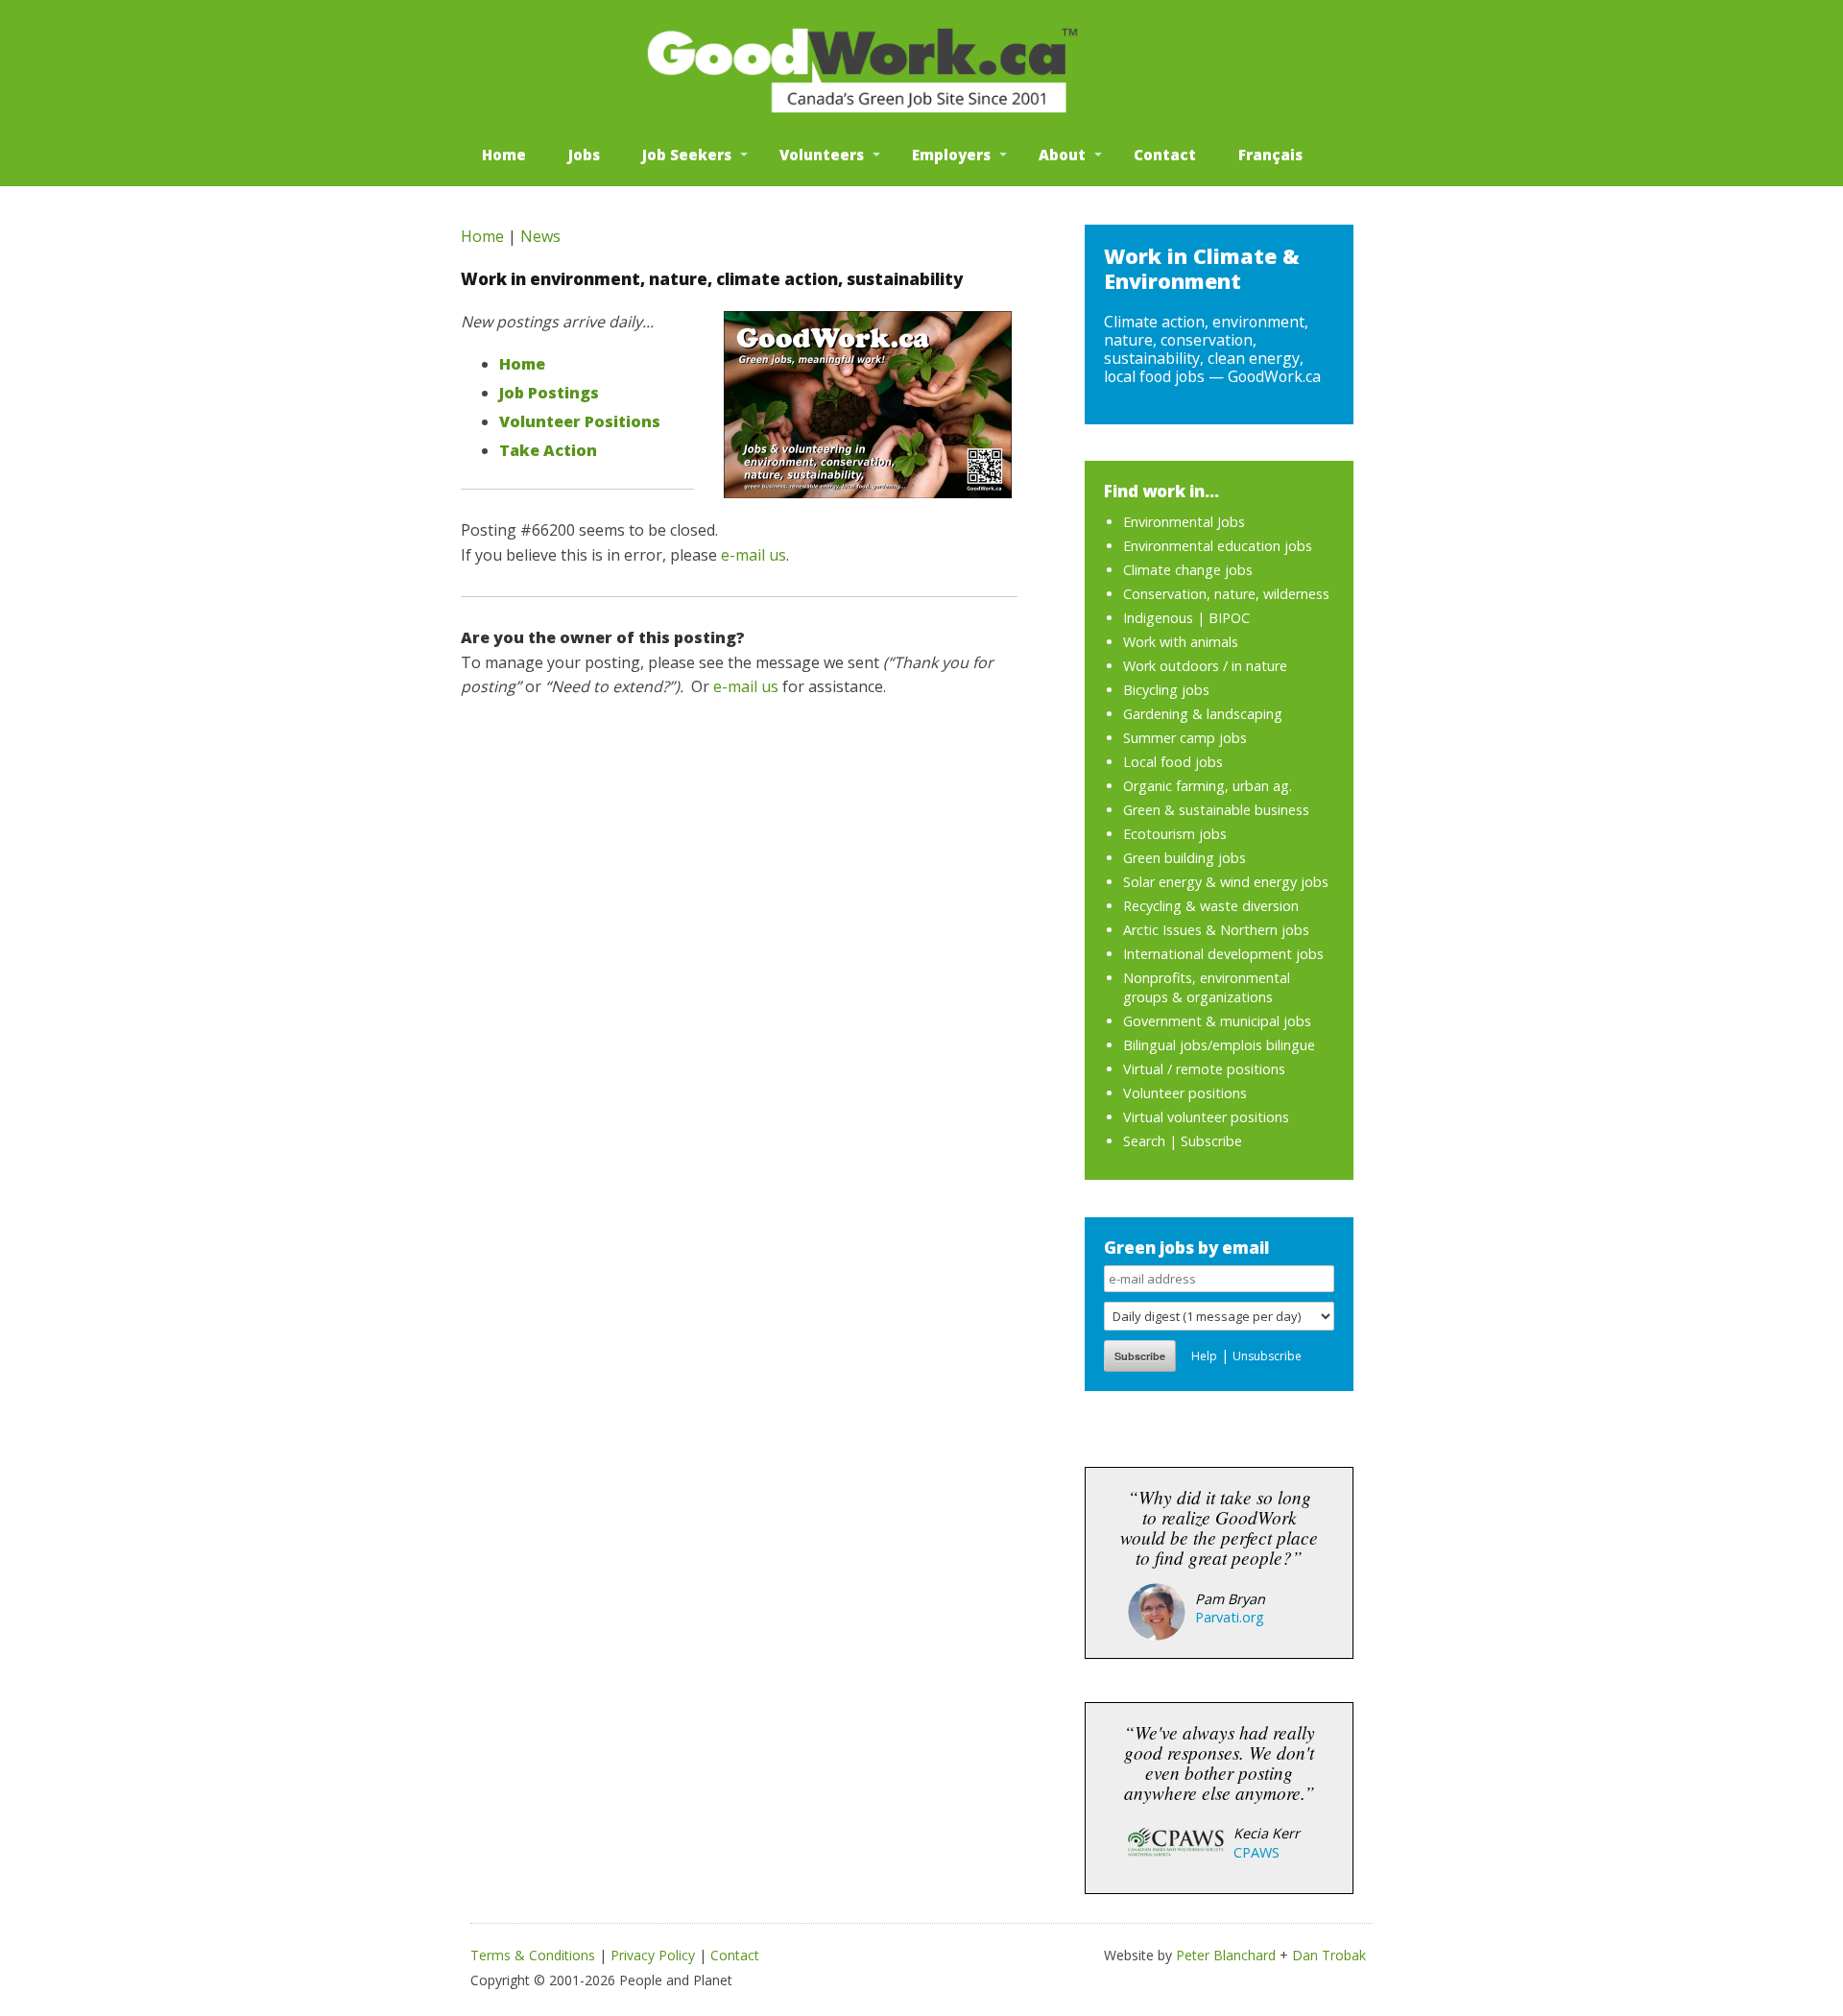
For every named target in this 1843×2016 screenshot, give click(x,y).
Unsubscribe (1267, 1356)
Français (1270, 155)
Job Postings (549, 393)
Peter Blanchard (1226, 1955)
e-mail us (754, 555)
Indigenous (1158, 618)
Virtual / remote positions (1204, 1069)
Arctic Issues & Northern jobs (1216, 930)
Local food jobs (1173, 762)
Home (504, 155)
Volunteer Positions (580, 421)
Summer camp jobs (1185, 738)
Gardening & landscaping (1203, 714)
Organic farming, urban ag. (1208, 786)
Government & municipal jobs (1217, 1021)
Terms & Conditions (533, 1955)
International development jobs (1223, 954)
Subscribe (1211, 1141)
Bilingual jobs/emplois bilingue (1219, 1045)
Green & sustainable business (1216, 810)
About (1062, 155)
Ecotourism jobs (1175, 834)
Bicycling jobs (1166, 690)
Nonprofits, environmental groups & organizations (1207, 987)
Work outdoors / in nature (1205, 666)
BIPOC (1229, 618)
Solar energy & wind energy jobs (1226, 882)
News (540, 236)
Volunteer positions (1185, 1093)
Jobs (584, 155)
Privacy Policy (653, 1955)
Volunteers (822, 155)
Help (1204, 1356)
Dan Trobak (1329, 1955)
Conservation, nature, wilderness (1226, 594)
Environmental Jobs (1184, 522)
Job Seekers (687, 155)
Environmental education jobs (1218, 546)
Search (1144, 1141)
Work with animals (1181, 642)
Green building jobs (1185, 858)
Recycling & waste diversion (1211, 906)
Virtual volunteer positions (1206, 1117)
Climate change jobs (1188, 570)
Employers (951, 155)
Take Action (548, 450)
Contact (1165, 155)
